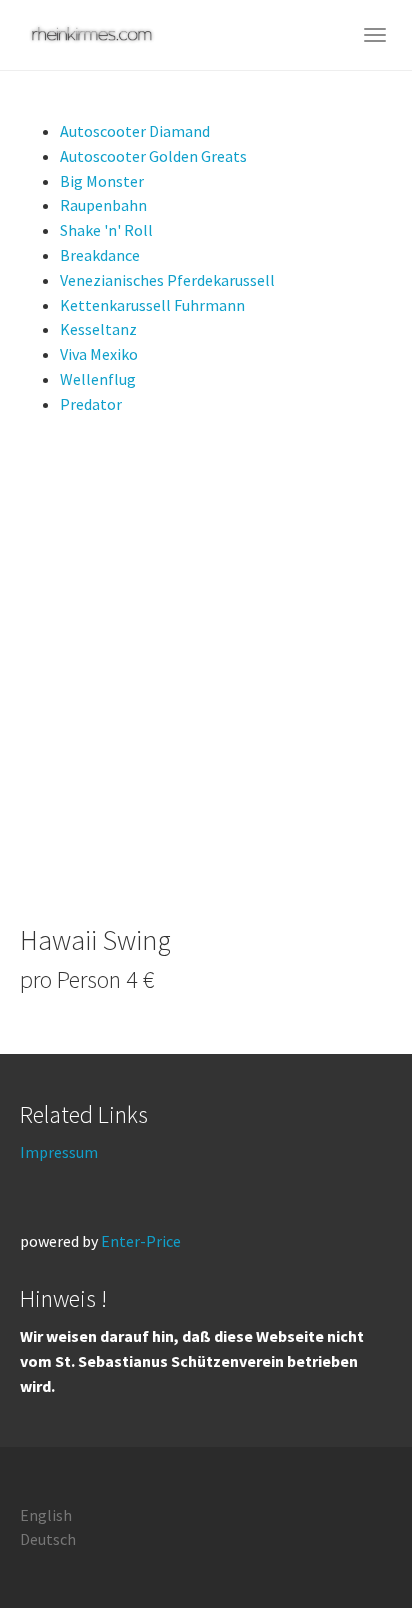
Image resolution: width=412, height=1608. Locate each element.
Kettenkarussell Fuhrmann (152, 305)
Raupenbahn (103, 205)
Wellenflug (98, 379)
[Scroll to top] (348, 1544)
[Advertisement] (206, 671)
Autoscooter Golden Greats (153, 156)
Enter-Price (141, 1241)
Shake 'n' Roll (106, 230)
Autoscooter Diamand (135, 131)
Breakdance (100, 255)
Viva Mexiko (99, 354)
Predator (91, 404)
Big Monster (102, 181)
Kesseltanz (98, 329)
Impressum (59, 1152)
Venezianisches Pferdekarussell (167, 280)
